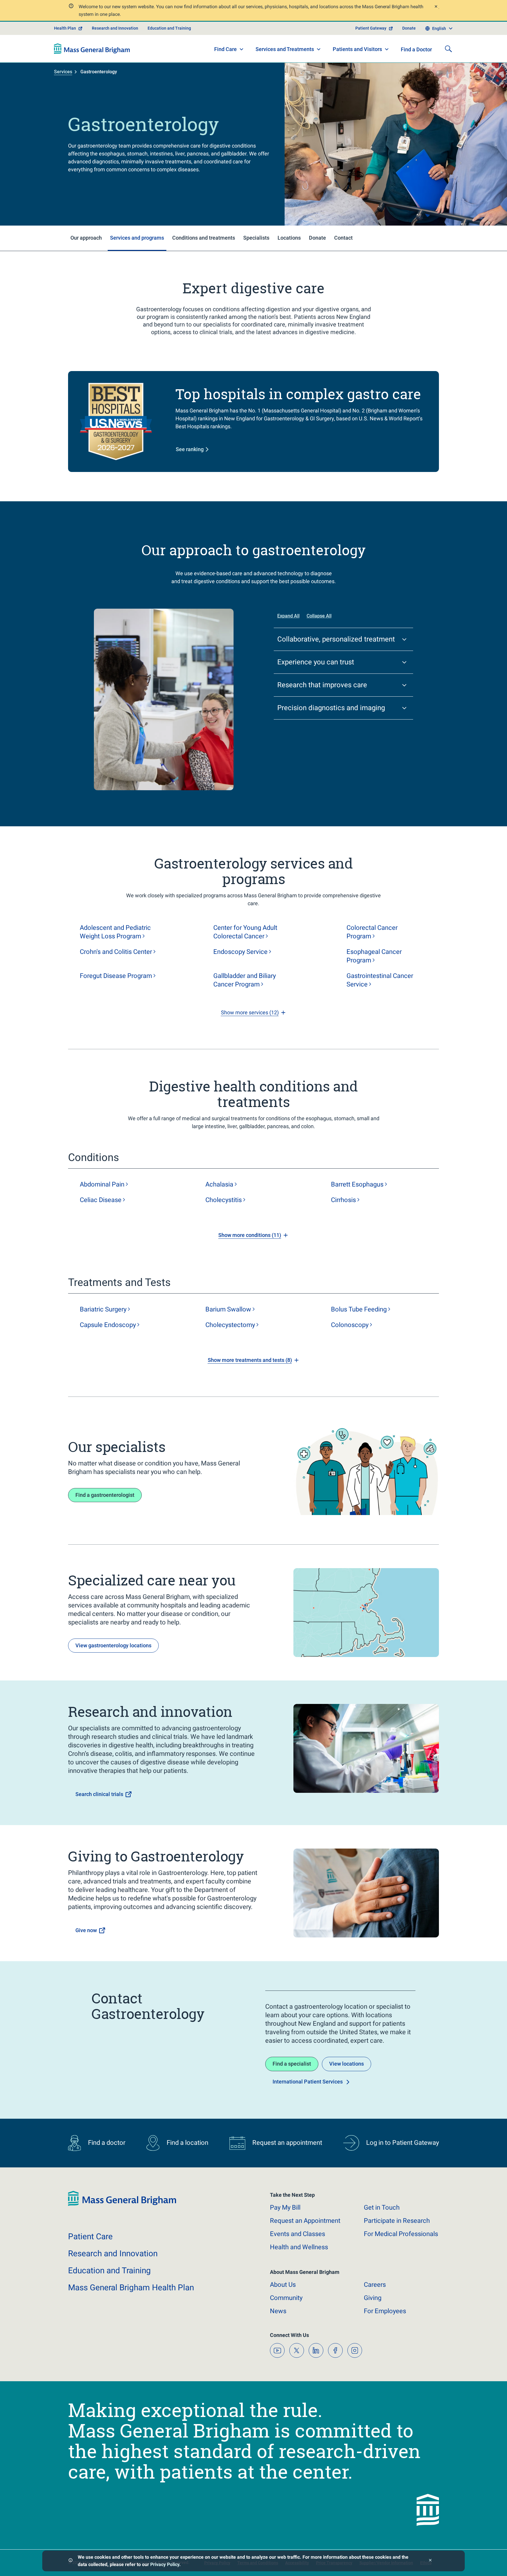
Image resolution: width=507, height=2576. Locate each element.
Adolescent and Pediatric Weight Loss (115, 932)
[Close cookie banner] (430, 2561)
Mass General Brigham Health (131, 2288)
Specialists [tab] (256, 238)
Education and (109, 2270)
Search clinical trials (99, 1794)
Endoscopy (240, 952)
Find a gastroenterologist (105, 1495)
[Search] (448, 49)
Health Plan (65, 28)
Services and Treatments (285, 49)
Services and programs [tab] (137, 238)
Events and (298, 2234)
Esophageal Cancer (374, 956)
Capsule (108, 1325)
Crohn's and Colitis (116, 952)
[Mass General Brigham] (92, 49)
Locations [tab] (289, 238)
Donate (409, 28)
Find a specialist (292, 2064)
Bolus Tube (359, 1309)
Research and (113, 2253)
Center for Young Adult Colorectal (245, 932)
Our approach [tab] (86, 238)
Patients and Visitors (357, 49)
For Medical (401, 2234)
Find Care (225, 49)
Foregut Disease (116, 976)
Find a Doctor (416, 49)
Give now (86, 1930)
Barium (228, 1309)
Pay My (285, 2207)
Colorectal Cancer (372, 932)
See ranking (190, 449)
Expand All (288, 616)
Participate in (397, 2221)
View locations (347, 2064)
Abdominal (102, 1184)
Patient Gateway (371, 28)
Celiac (101, 1200)
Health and (299, 2247)
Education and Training (169, 28)
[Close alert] (436, 7)
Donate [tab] (317, 238)
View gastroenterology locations (113, 1645)
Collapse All (319, 616)
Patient (90, 2236)
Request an (305, 2221)
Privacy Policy (165, 2564)
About (283, 2285)
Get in (382, 2207)
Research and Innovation (115, 28)
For (385, 2311)
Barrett (357, 1184)
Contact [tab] (343, 238)
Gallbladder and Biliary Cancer (245, 980)
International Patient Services (308, 2082)
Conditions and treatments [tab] (204, 238)
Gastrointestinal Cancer (380, 980)
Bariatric (103, 1309)
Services (63, 72)
